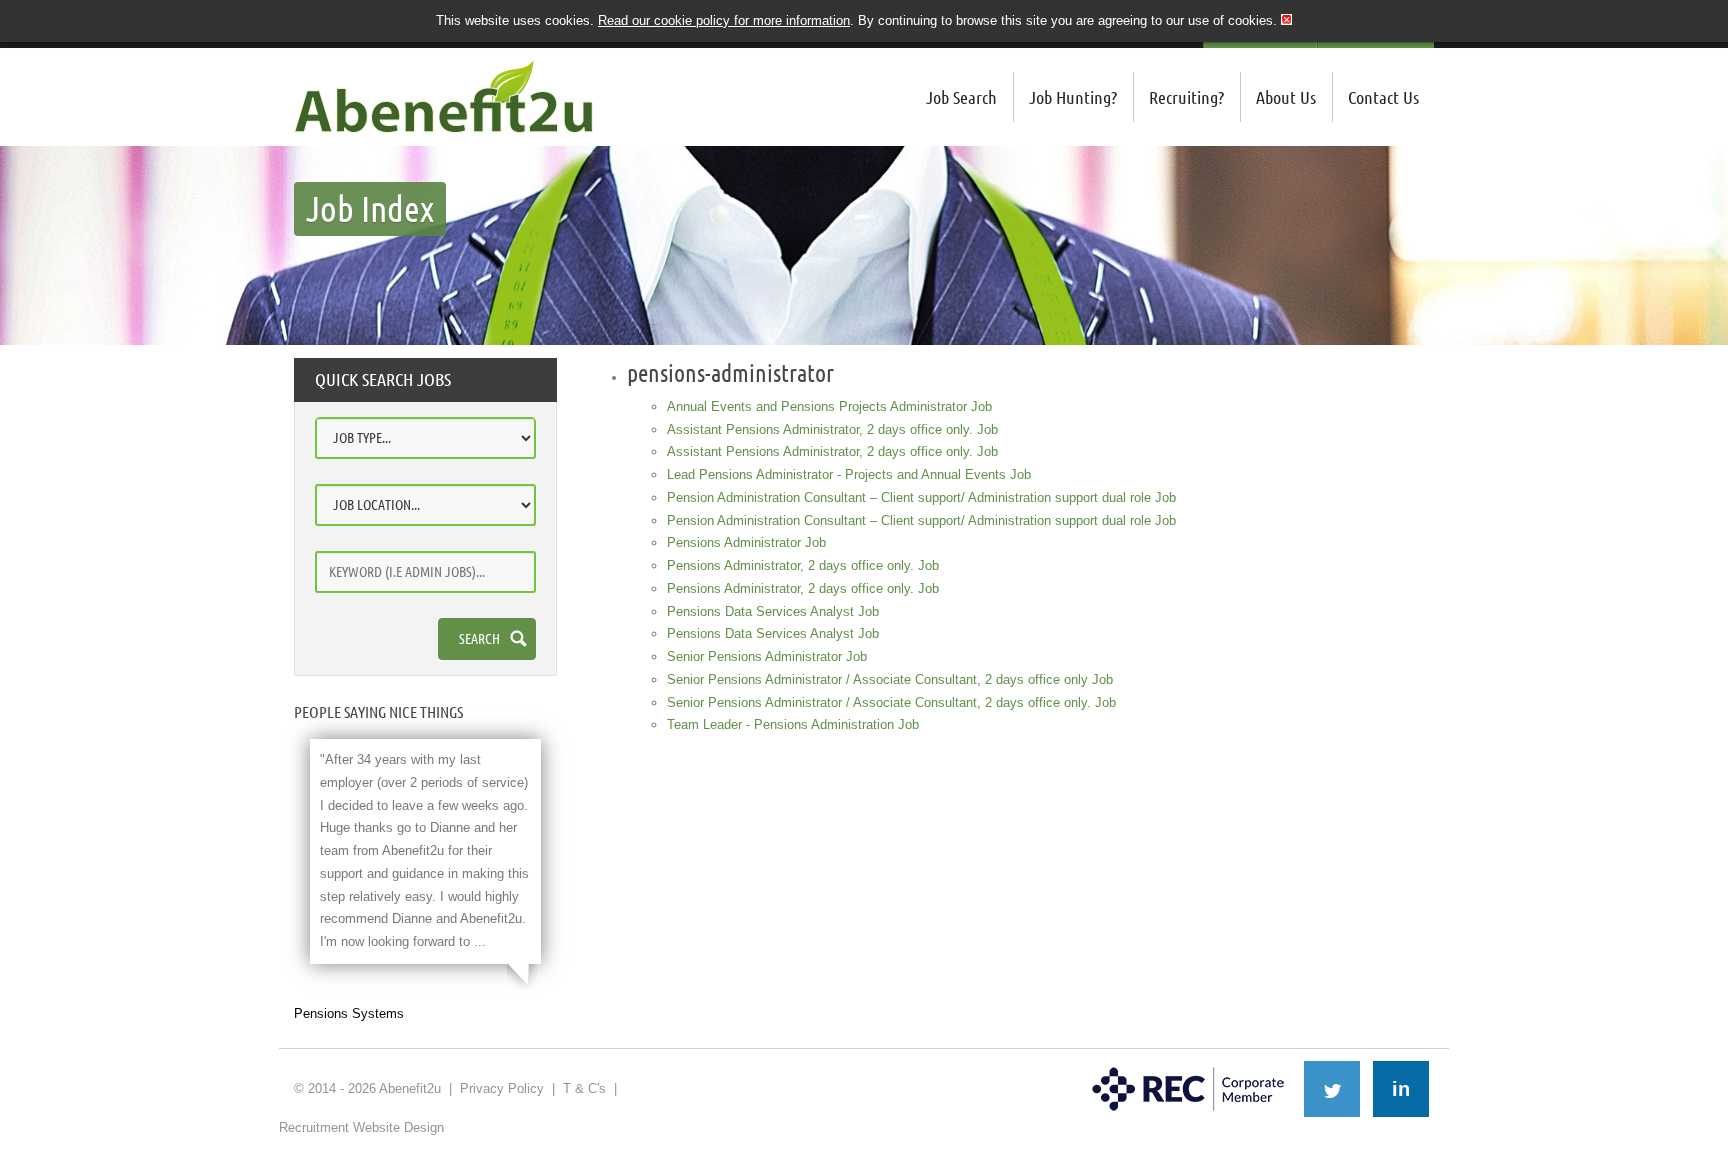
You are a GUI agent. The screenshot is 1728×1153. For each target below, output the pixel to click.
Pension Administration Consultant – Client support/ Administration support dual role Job (921, 497)
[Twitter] (1332, 1089)
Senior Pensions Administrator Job (767, 656)
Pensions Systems (349, 1013)
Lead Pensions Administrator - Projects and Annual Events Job (849, 474)
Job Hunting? (1073, 97)
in (1401, 1089)
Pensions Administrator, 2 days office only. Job (803, 565)
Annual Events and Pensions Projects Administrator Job (829, 406)
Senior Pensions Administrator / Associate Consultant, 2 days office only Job (890, 679)
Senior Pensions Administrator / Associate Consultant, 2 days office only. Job (891, 702)
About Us (1286, 97)
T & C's (584, 1088)
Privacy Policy (502, 1088)
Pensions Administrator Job (746, 542)
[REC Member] (1188, 1069)
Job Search (961, 97)
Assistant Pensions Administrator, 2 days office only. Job (832, 429)
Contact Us (1383, 97)
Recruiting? (1186, 97)
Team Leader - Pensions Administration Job (793, 724)
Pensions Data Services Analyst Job (773, 611)
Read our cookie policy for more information (724, 20)
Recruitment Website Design (361, 1127)
